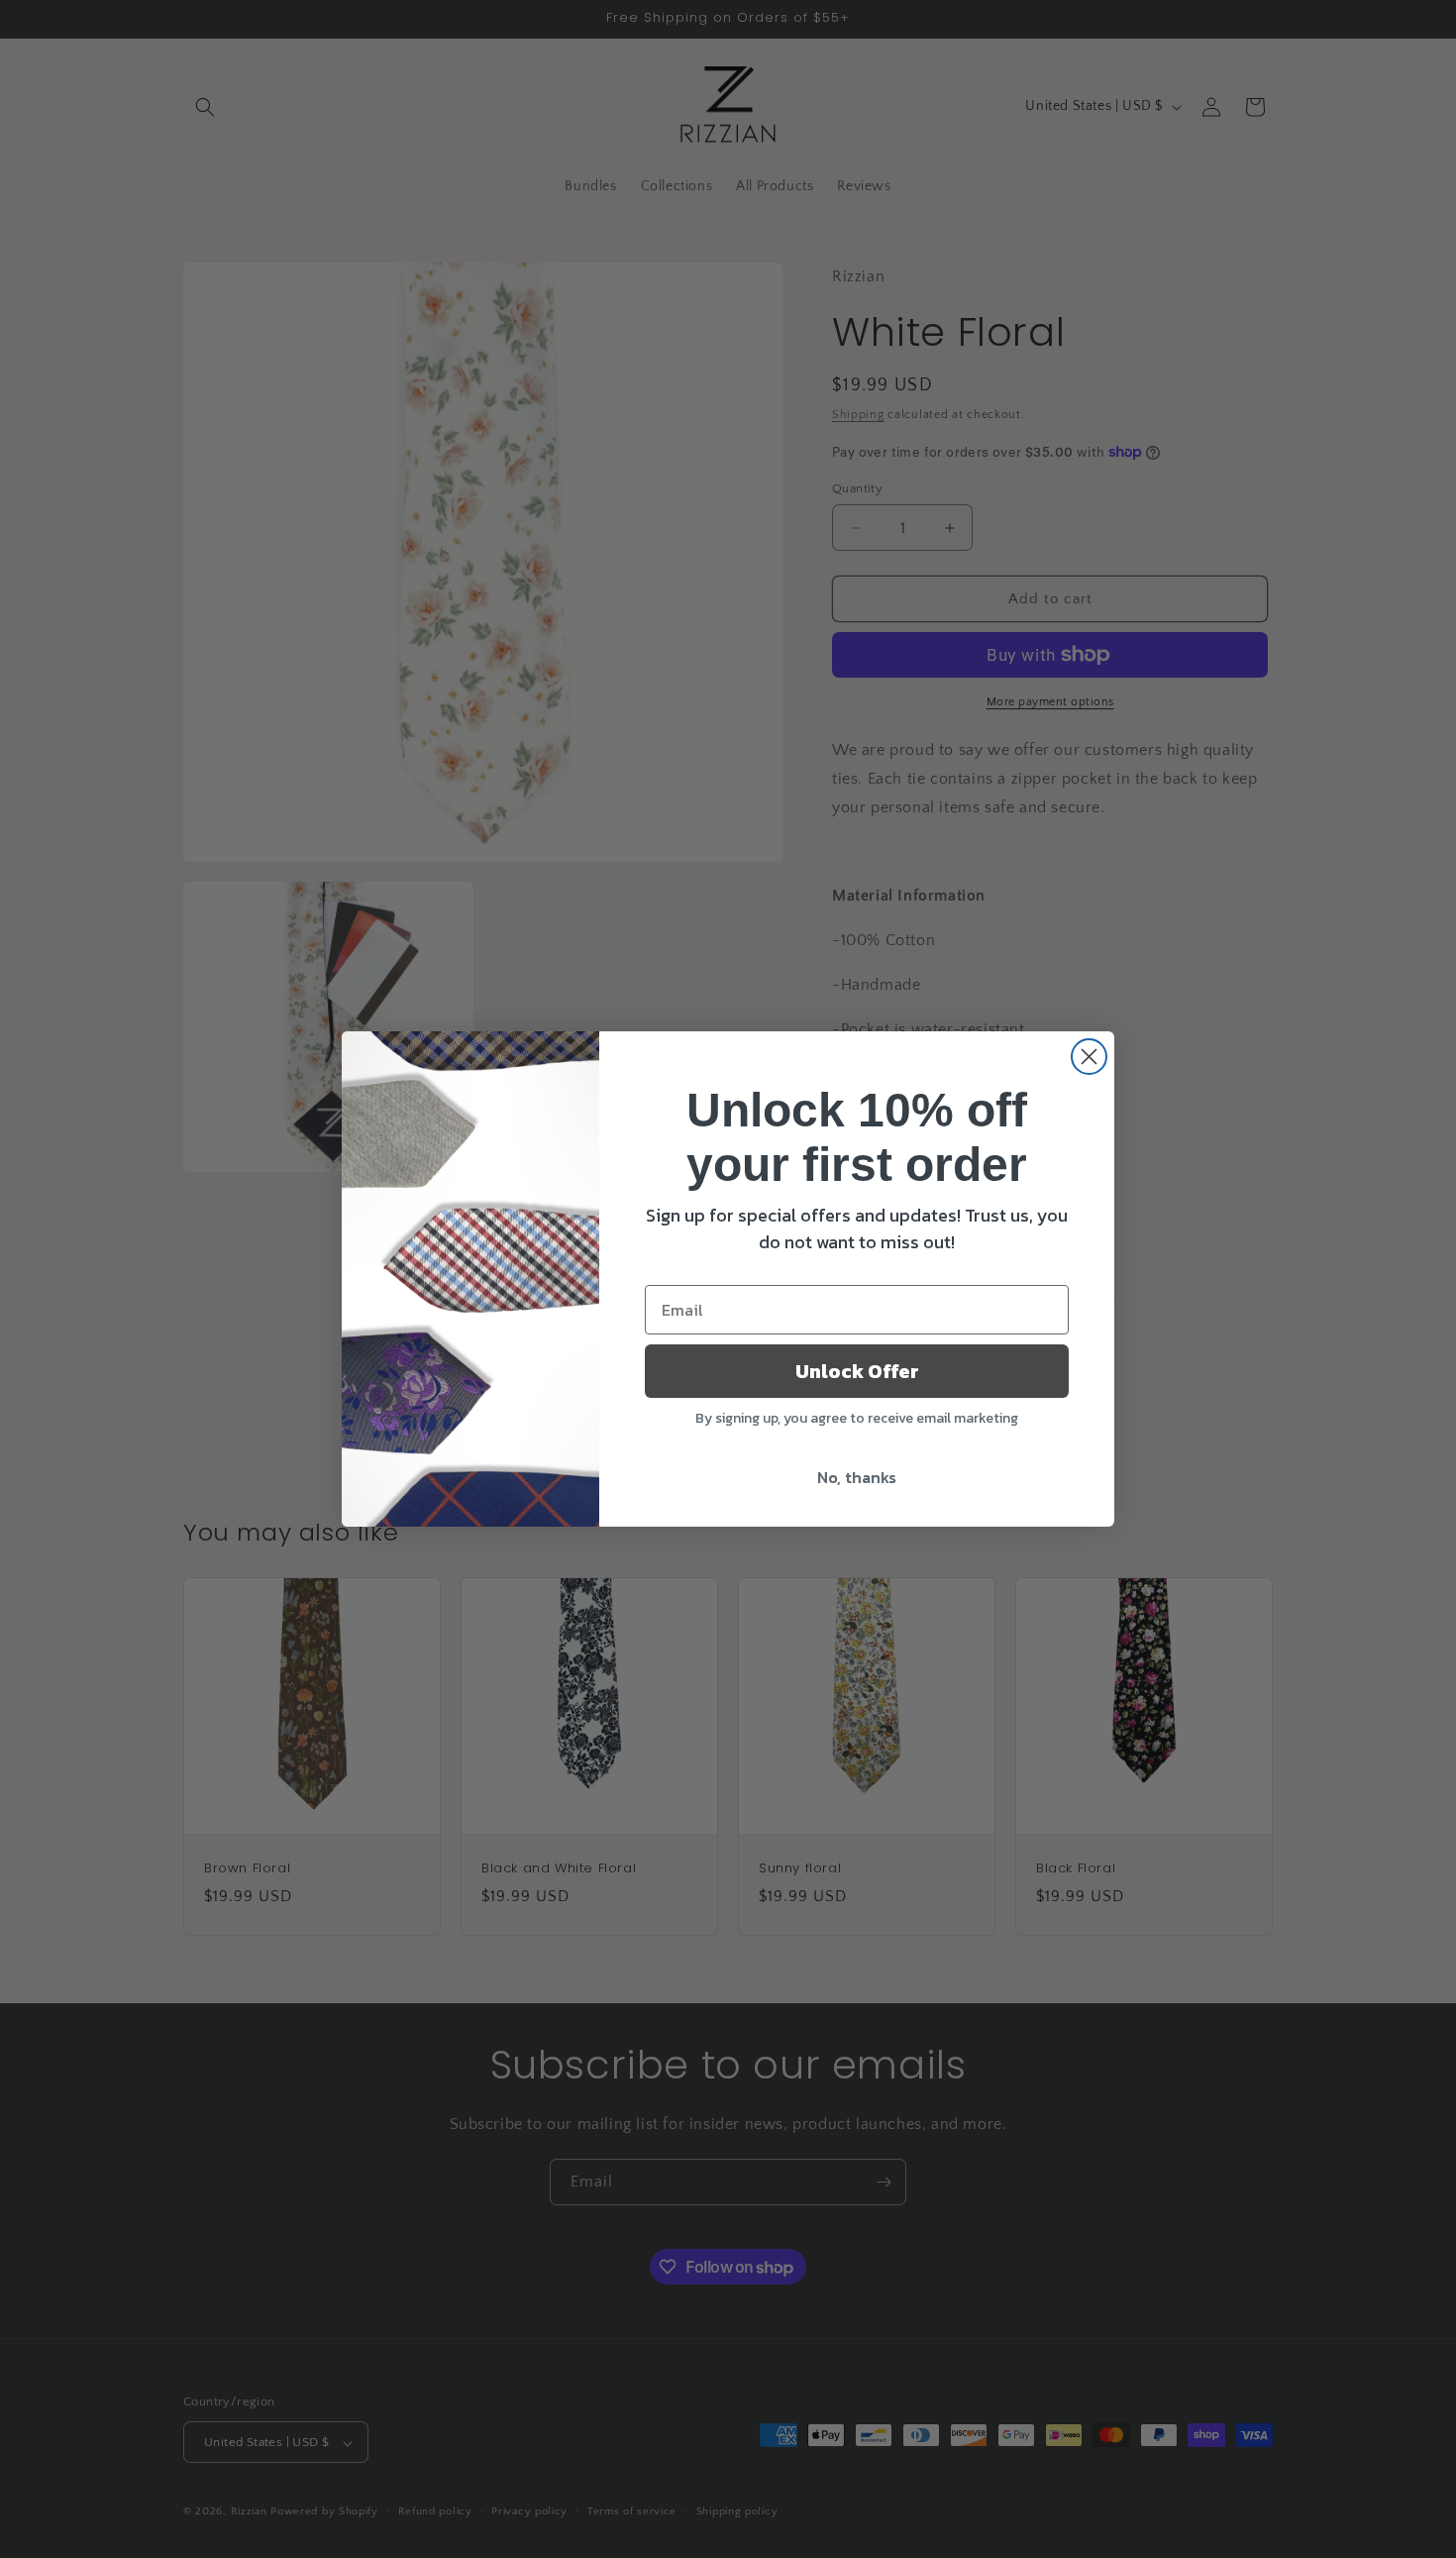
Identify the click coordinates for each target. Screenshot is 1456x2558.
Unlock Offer (857, 1371)
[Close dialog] (1089, 1057)
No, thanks (857, 1477)
